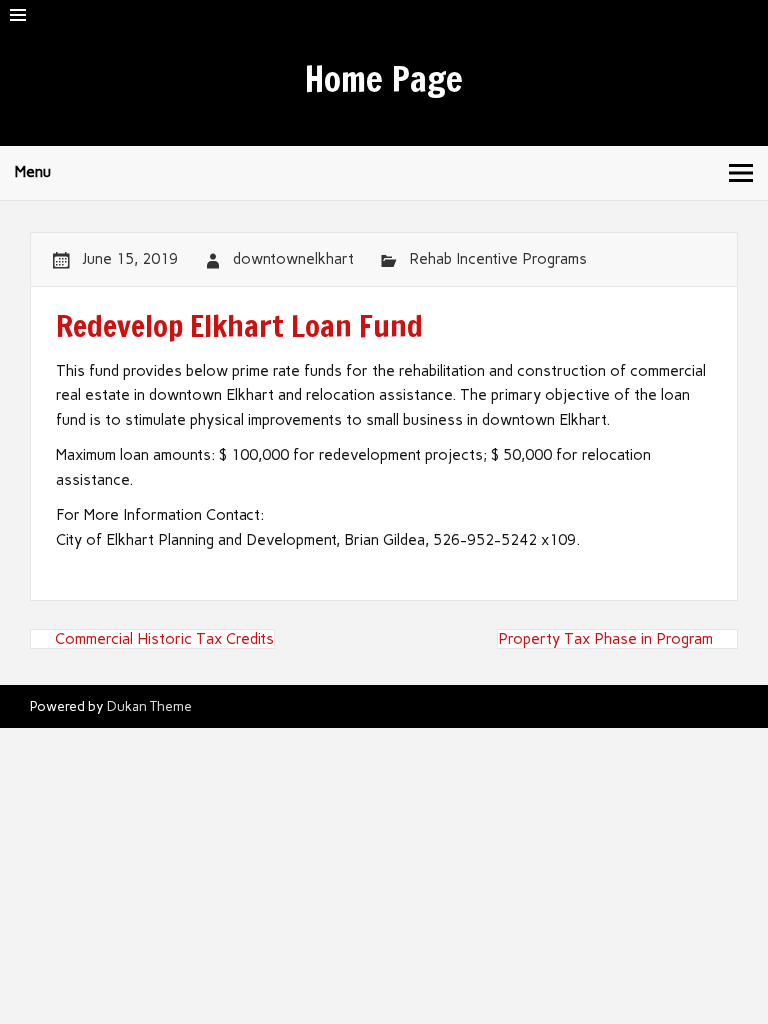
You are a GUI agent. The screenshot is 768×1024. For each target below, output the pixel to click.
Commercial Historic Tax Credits (164, 639)
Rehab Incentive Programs (498, 259)
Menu (33, 172)
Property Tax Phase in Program (605, 639)
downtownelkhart (293, 259)
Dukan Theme (149, 706)
